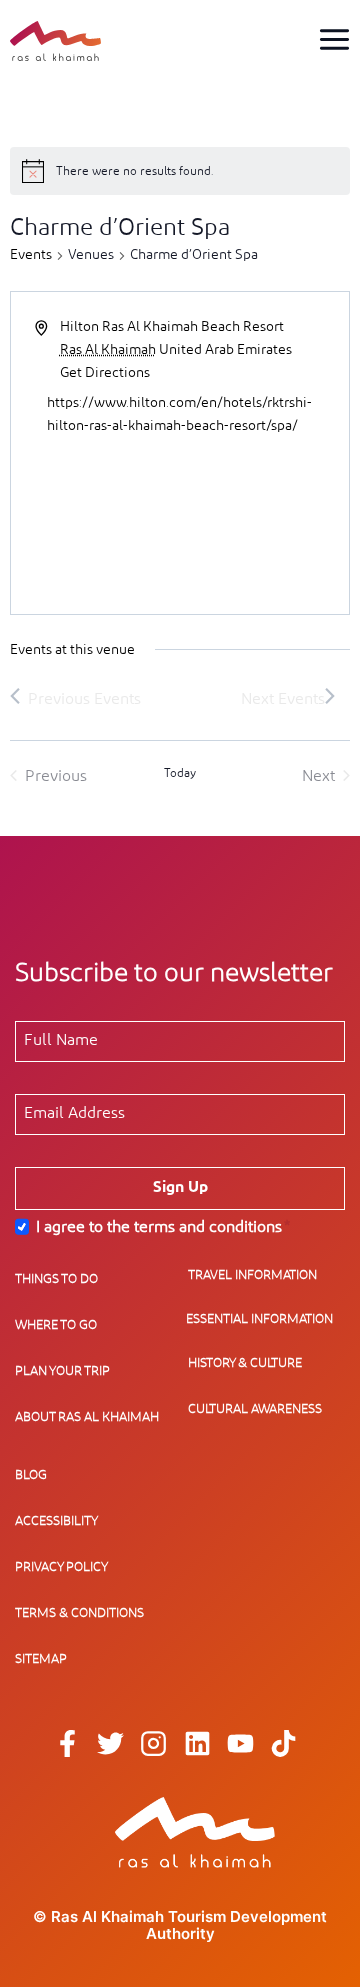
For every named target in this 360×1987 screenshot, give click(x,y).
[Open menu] (334, 39)
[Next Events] (288, 698)
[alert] (180, 171)
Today (180, 773)
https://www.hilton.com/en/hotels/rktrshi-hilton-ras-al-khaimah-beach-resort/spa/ (179, 414)
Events (31, 255)
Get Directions (105, 373)
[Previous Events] (75, 698)
